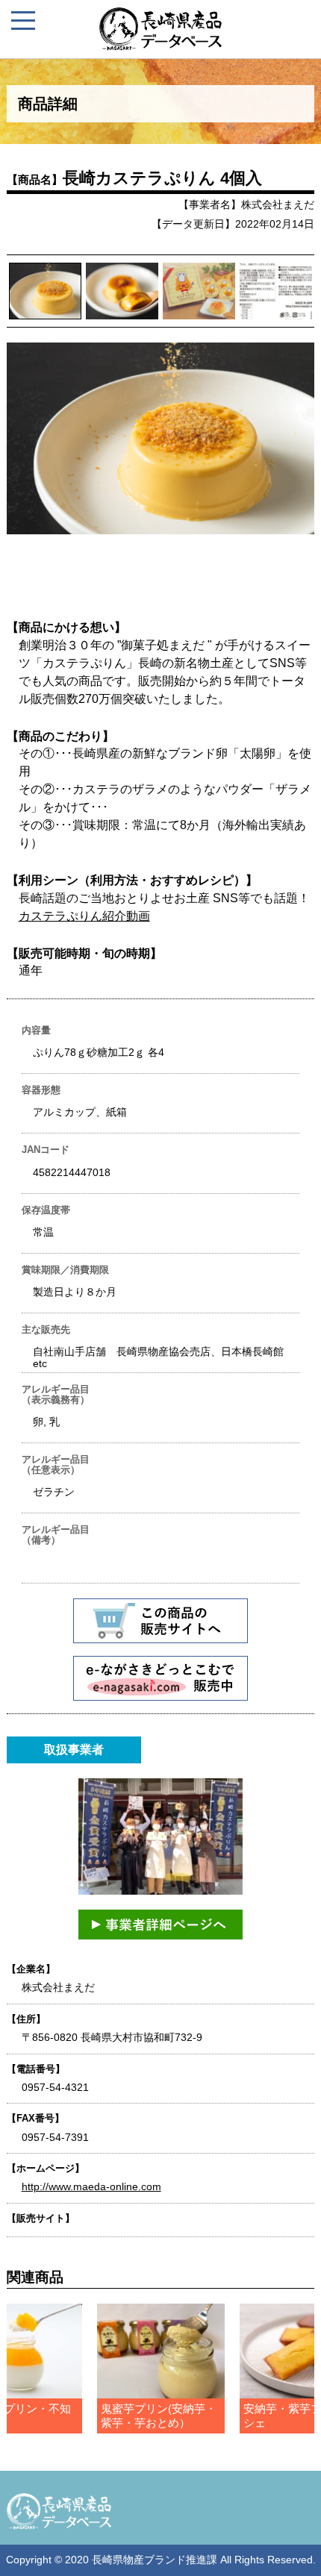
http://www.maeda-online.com (91, 2186)
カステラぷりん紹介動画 (84, 916)
